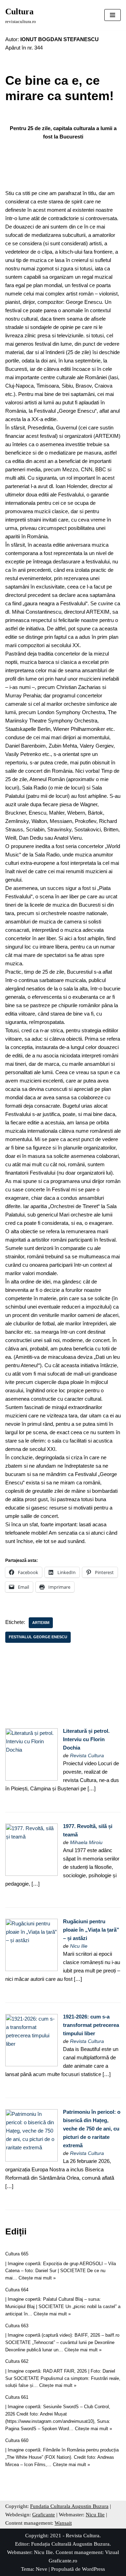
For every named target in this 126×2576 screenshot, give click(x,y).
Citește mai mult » (37, 2278)
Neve (41, 2569)
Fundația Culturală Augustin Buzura (70, 2544)
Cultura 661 (17, 2397)
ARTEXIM (41, 1623)
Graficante (44, 2515)
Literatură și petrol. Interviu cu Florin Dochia (86, 1739)
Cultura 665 (17, 2254)
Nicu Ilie (79, 1946)
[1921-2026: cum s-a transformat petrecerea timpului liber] (31, 2064)
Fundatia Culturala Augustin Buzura (69, 2506)
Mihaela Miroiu (86, 1843)
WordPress (93, 2569)
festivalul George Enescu (38, 1637)
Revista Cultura (87, 1756)
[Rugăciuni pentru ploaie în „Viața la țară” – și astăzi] (31, 1969)
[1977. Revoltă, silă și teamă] (31, 1874)
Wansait (63, 2523)
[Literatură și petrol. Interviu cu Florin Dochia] (31, 1779)
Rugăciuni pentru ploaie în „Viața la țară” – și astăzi (91, 1930)
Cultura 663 (17, 2326)
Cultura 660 (17, 2440)
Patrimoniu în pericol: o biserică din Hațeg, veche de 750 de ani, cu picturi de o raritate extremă (92, 2129)
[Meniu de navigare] (113, 15)
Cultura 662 (17, 2361)
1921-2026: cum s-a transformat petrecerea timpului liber (91, 2025)
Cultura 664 (17, 2290)
